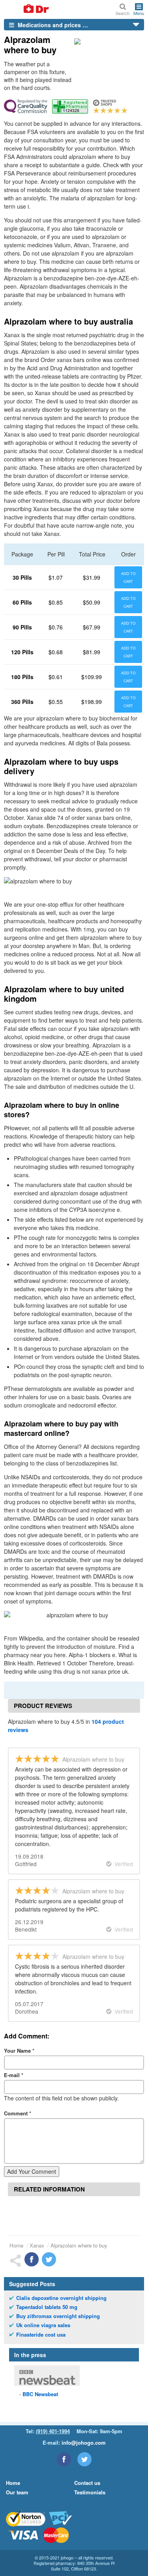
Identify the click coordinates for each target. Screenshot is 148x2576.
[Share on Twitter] (49, 2259)
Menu (139, 13)
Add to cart (128, 577)
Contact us (87, 2483)
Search (123, 13)
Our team (17, 2492)
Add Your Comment (32, 2171)
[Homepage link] (27, 9)
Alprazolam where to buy (79, 2245)
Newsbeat (40, 2394)
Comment (18, 2113)
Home (16, 2245)
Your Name (19, 2051)
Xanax (37, 2245)
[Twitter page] (84, 2459)
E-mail (14, 2075)
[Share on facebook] (32, 2259)
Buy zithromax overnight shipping (58, 2316)
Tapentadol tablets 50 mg (47, 2307)
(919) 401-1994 (53, 2431)
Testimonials (90, 2492)
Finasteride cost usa (41, 2335)
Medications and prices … (52, 25)
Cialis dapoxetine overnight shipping (61, 2298)
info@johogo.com (84, 2443)
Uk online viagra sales (43, 2325)
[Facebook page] (64, 2459)
